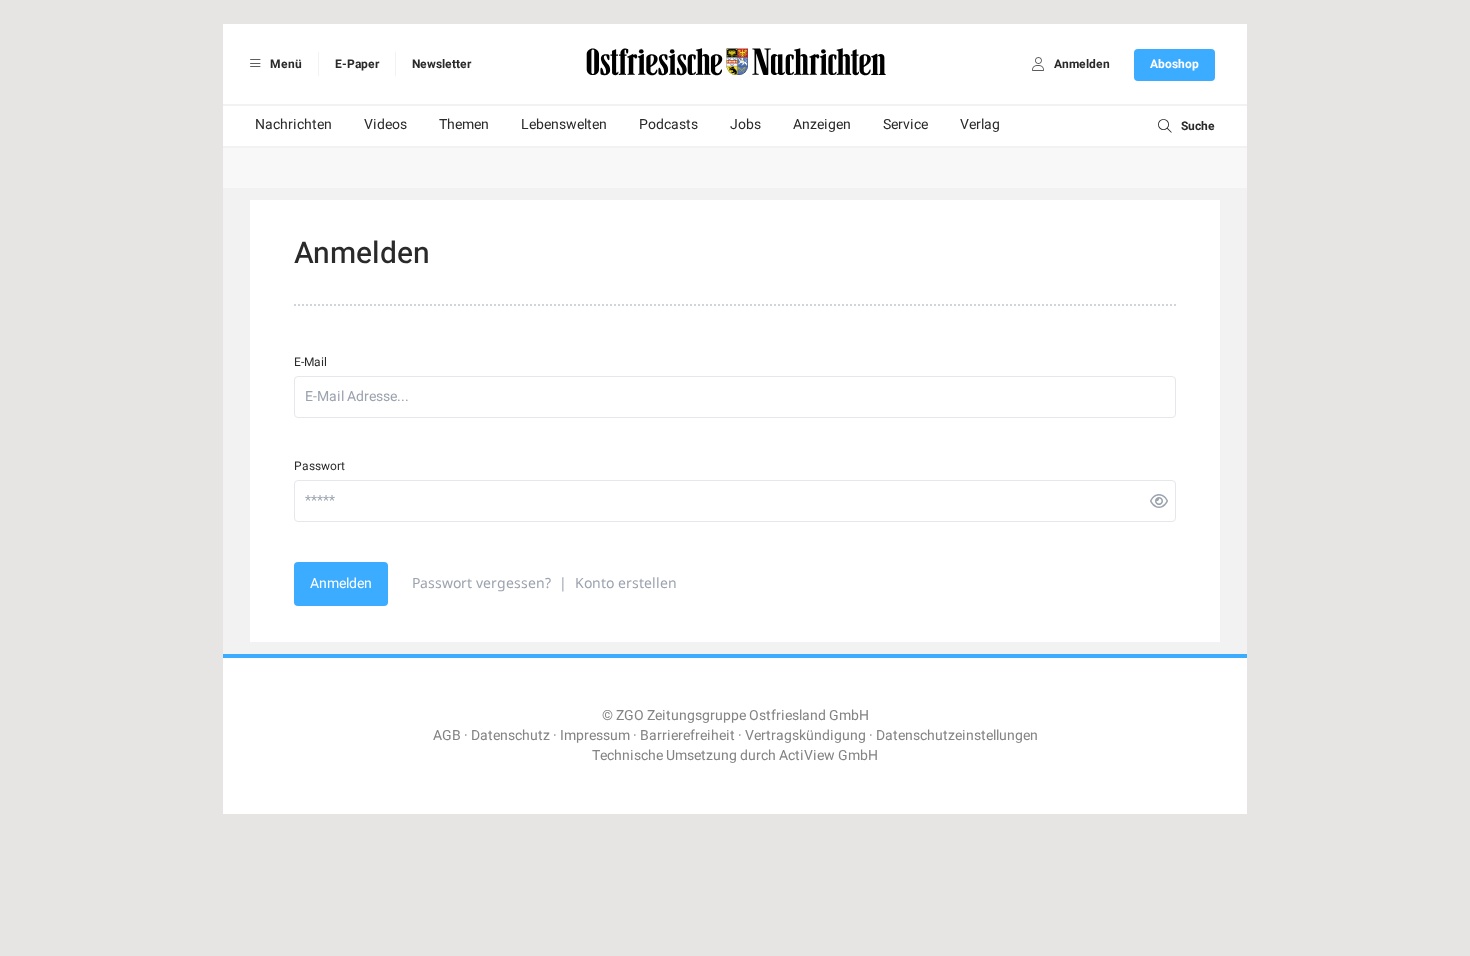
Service (905, 124)
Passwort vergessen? (481, 582)
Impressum (595, 735)
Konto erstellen (626, 582)
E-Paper (357, 64)
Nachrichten (293, 124)
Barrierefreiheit (687, 735)
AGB (447, 735)
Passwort (319, 466)
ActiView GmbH (828, 755)
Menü (284, 64)
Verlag (980, 124)
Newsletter (441, 64)
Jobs (745, 124)
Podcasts (668, 124)
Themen (464, 124)
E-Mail (310, 362)
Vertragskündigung (805, 735)
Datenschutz (510, 735)
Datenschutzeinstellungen (957, 735)
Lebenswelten (564, 124)
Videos (385, 124)
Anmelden (341, 583)
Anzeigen (822, 124)
